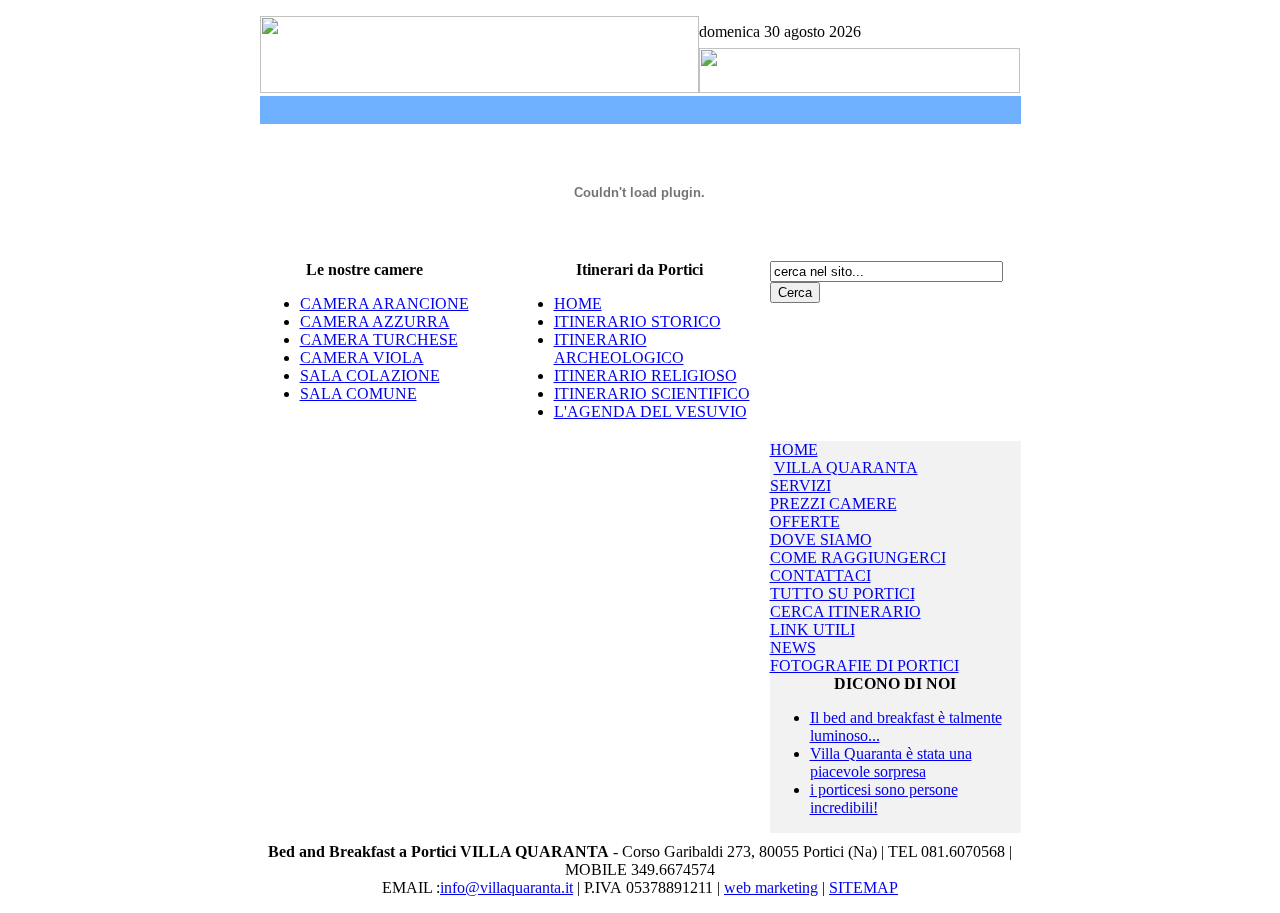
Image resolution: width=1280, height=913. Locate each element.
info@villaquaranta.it (506, 887)
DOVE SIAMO (821, 539)
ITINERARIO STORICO (637, 321)
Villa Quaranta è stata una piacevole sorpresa (891, 762)
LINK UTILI (812, 629)
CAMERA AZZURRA (375, 321)
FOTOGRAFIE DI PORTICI (864, 665)
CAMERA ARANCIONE (384, 303)
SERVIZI (800, 485)
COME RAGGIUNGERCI (858, 557)
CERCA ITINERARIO (845, 611)
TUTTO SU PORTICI (842, 593)
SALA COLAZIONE (370, 375)
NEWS (793, 647)
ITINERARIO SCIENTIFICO (652, 393)
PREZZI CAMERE (833, 503)
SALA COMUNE (358, 393)
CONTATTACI (820, 575)
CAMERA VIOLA (362, 357)
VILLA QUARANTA (846, 467)
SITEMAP (863, 887)
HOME (578, 303)
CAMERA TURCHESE (379, 339)
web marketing (771, 887)
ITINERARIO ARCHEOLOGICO (619, 348)
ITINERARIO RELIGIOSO (645, 375)
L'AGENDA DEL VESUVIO (650, 411)
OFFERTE (805, 521)
